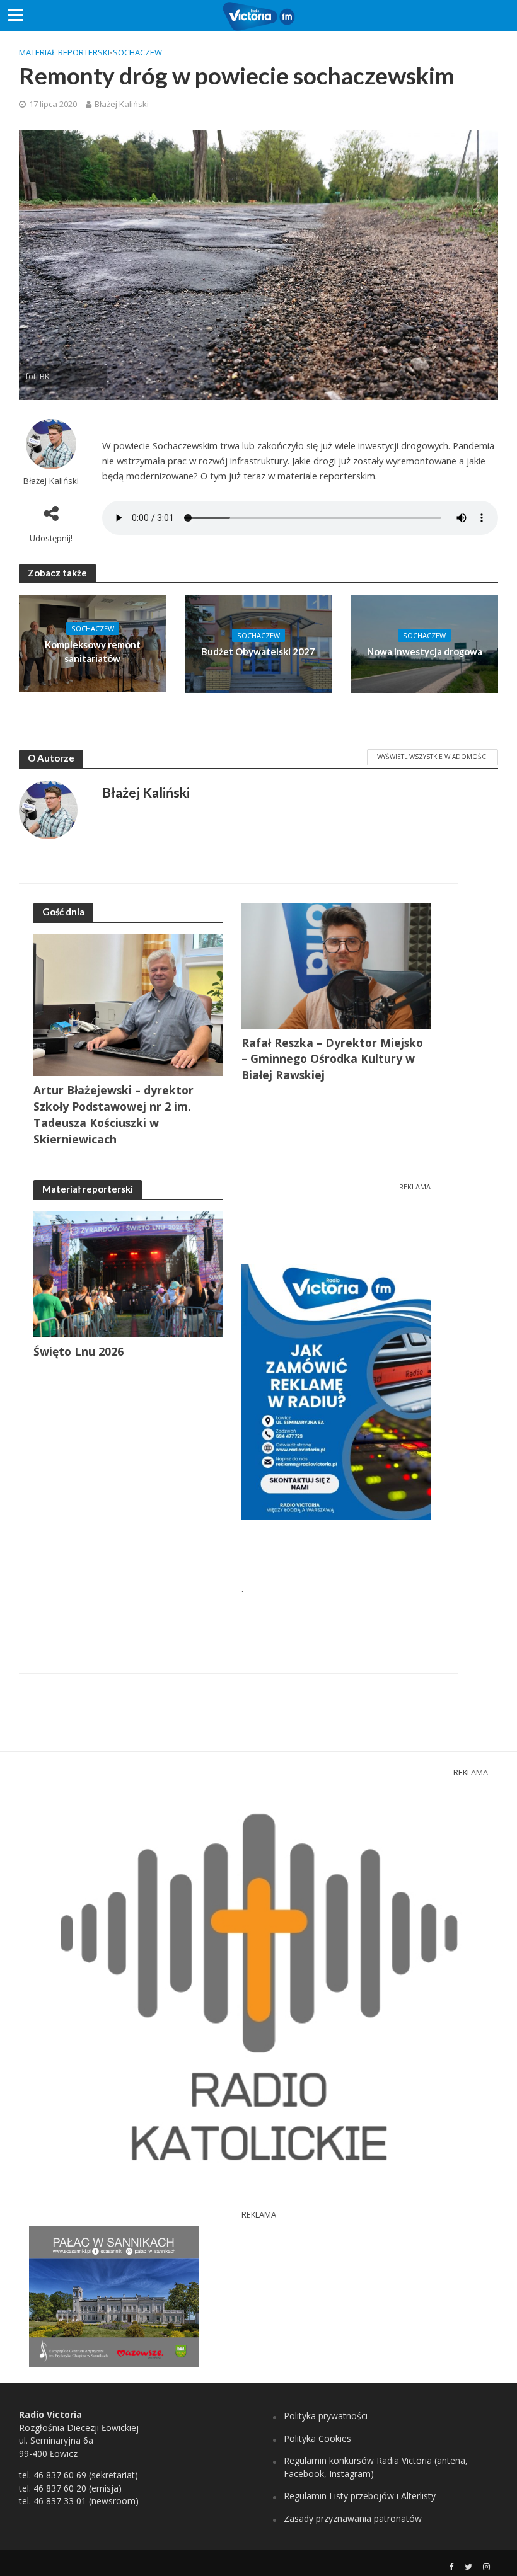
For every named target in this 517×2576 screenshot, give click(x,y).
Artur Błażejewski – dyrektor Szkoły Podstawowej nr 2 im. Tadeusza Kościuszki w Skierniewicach (113, 1114)
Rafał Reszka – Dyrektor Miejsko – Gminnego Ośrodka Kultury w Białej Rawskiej (332, 1059)
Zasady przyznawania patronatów (353, 2518)
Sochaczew (137, 52)
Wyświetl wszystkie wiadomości (433, 757)
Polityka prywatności (326, 2416)
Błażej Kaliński (122, 104)
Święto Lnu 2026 (78, 1351)
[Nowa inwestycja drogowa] (425, 643)
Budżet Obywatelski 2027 (258, 651)
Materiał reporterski (64, 52)
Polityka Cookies (317, 2438)
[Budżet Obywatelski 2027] (258, 643)
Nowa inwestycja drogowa (425, 651)
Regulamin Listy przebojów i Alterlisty (360, 2496)
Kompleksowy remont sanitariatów (93, 651)
